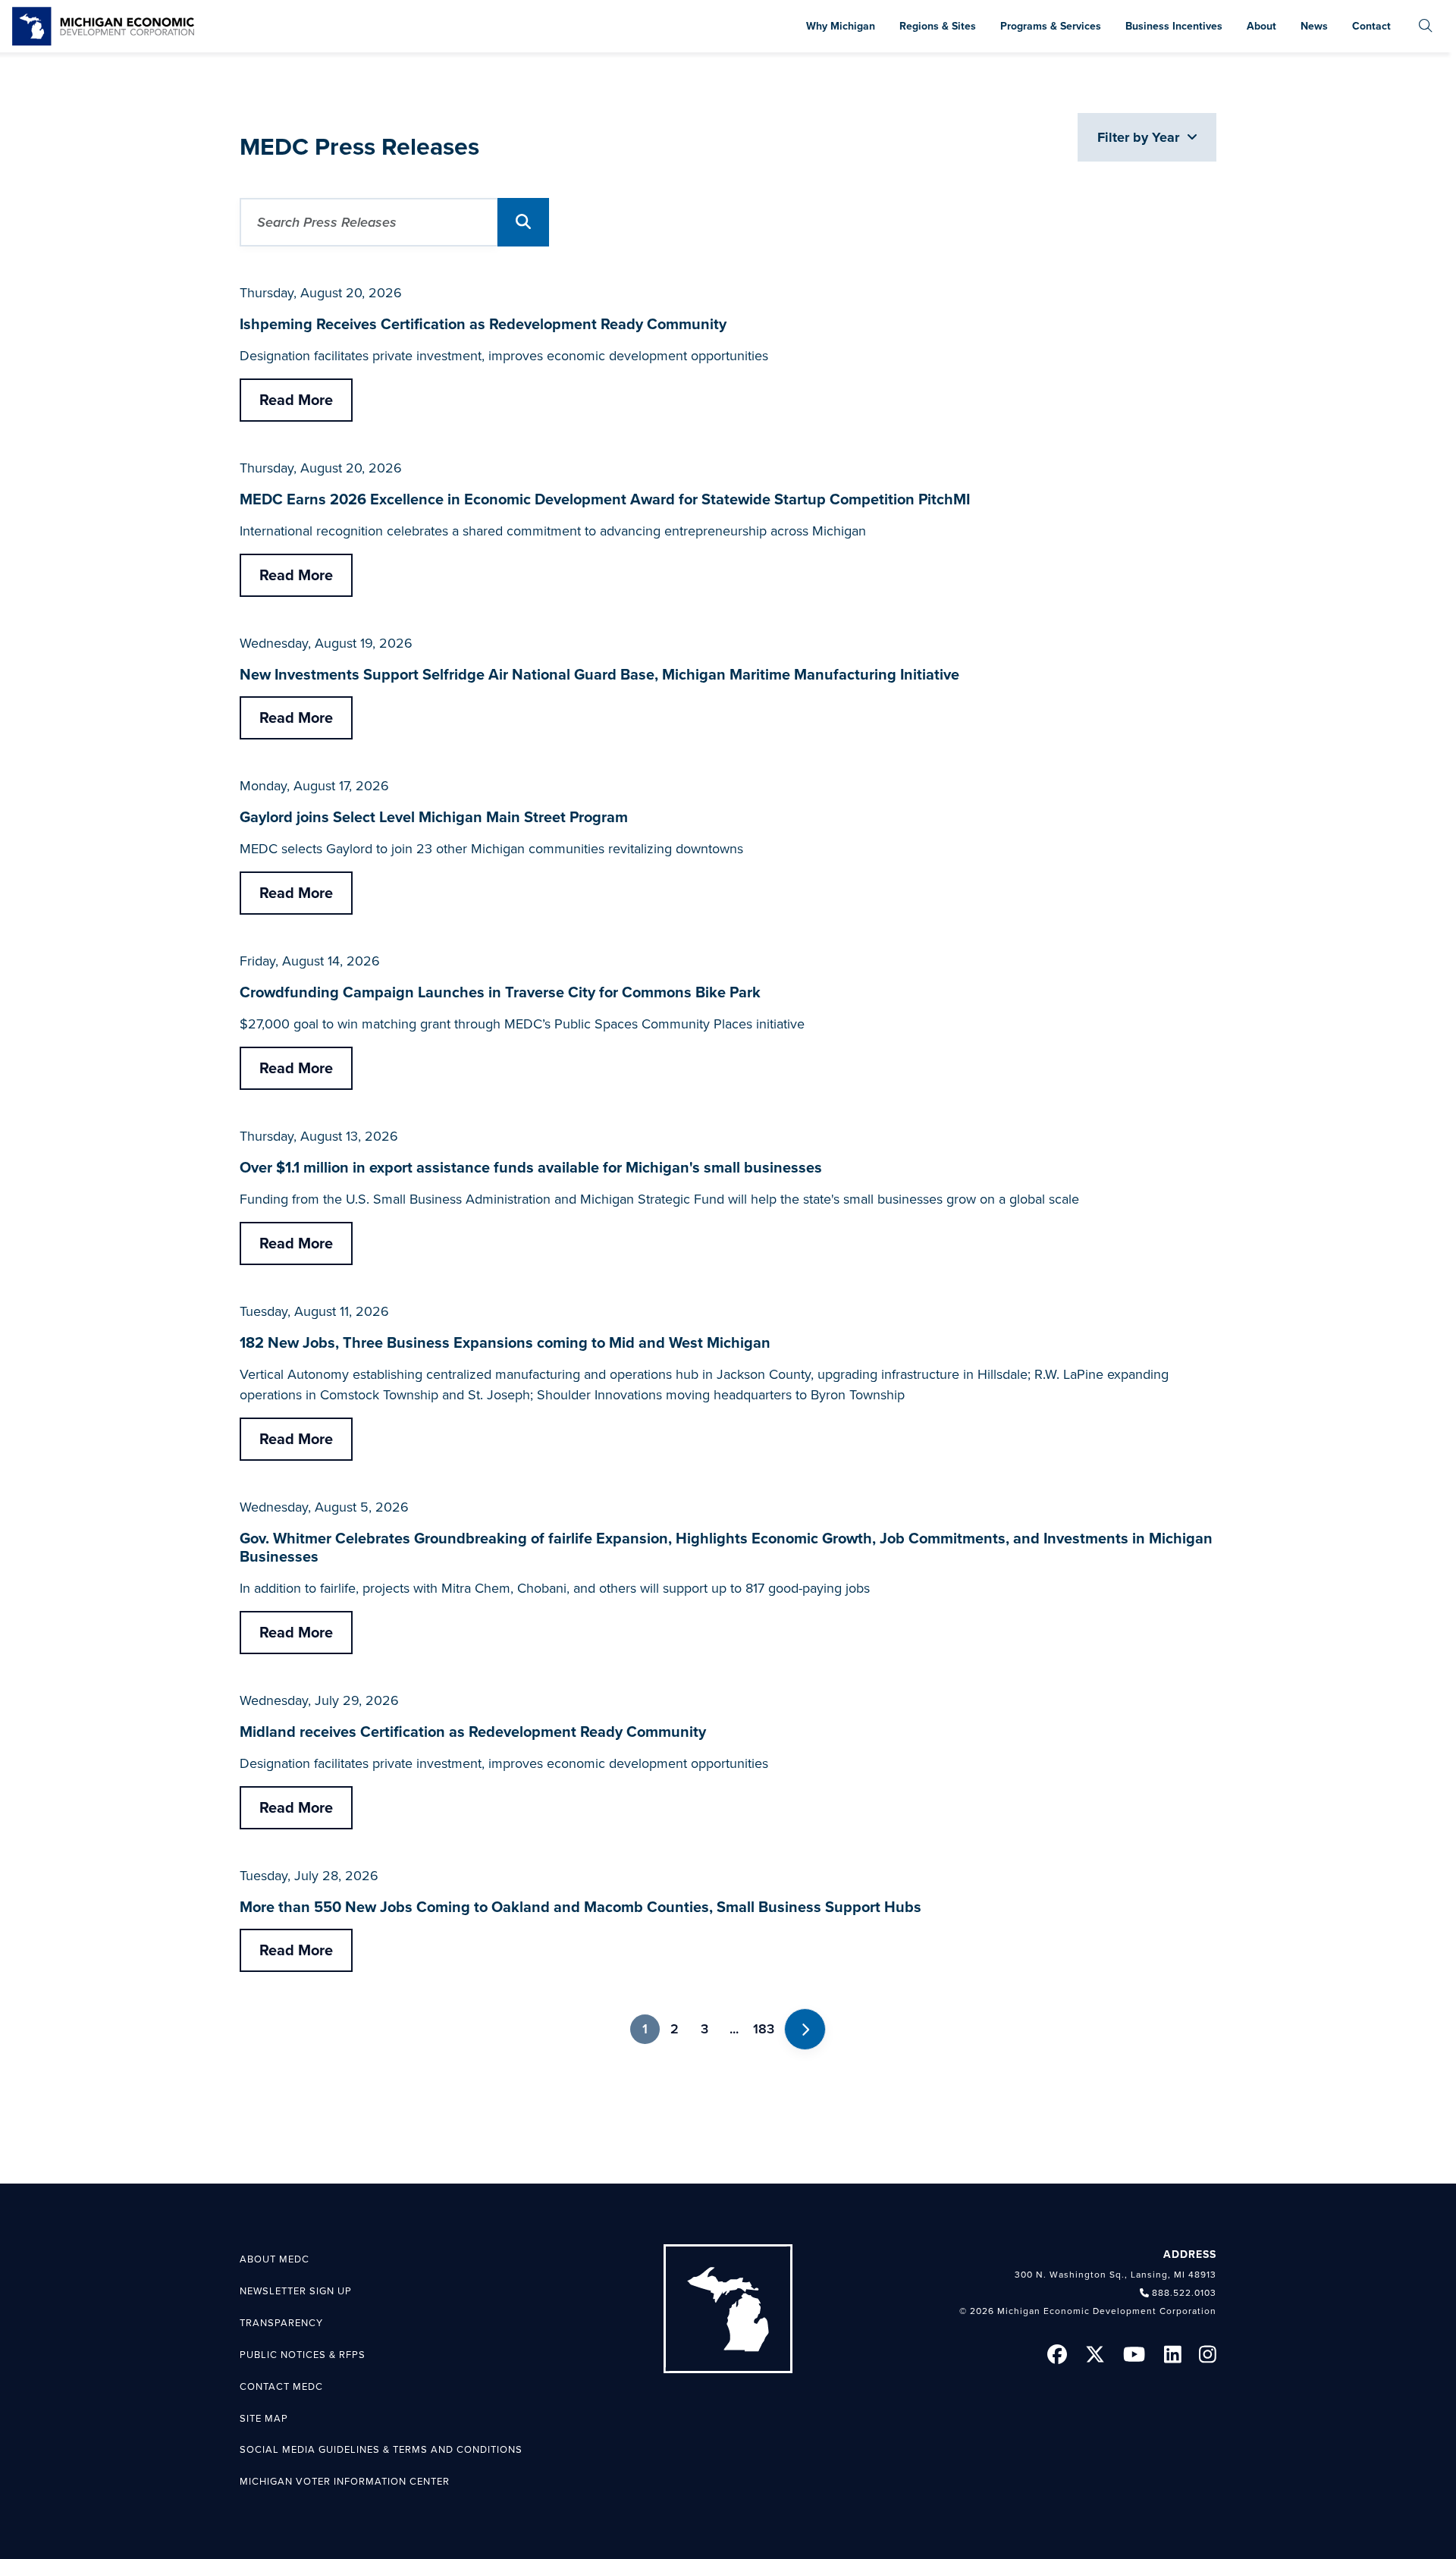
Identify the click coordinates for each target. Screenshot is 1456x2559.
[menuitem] (1426, 26)
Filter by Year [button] (1140, 137)
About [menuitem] (1261, 26)
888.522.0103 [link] (1184, 2293)
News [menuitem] (1314, 26)
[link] (103, 26)
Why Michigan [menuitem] (841, 26)
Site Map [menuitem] (264, 2419)
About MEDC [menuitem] (275, 2259)
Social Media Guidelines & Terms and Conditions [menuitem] (381, 2450)
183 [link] (764, 2029)
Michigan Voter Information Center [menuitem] (345, 2482)
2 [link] (675, 2029)
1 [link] (645, 2029)
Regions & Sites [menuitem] (938, 26)
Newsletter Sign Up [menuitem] (296, 2291)
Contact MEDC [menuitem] (281, 2387)
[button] (523, 222)
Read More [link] (296, 400)
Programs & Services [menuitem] (1051, 26)
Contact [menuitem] (1371, 26)
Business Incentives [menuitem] (1174, 26)
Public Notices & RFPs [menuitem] (303, 2355)
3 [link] (704, 2029)
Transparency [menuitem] (281, 2323)
